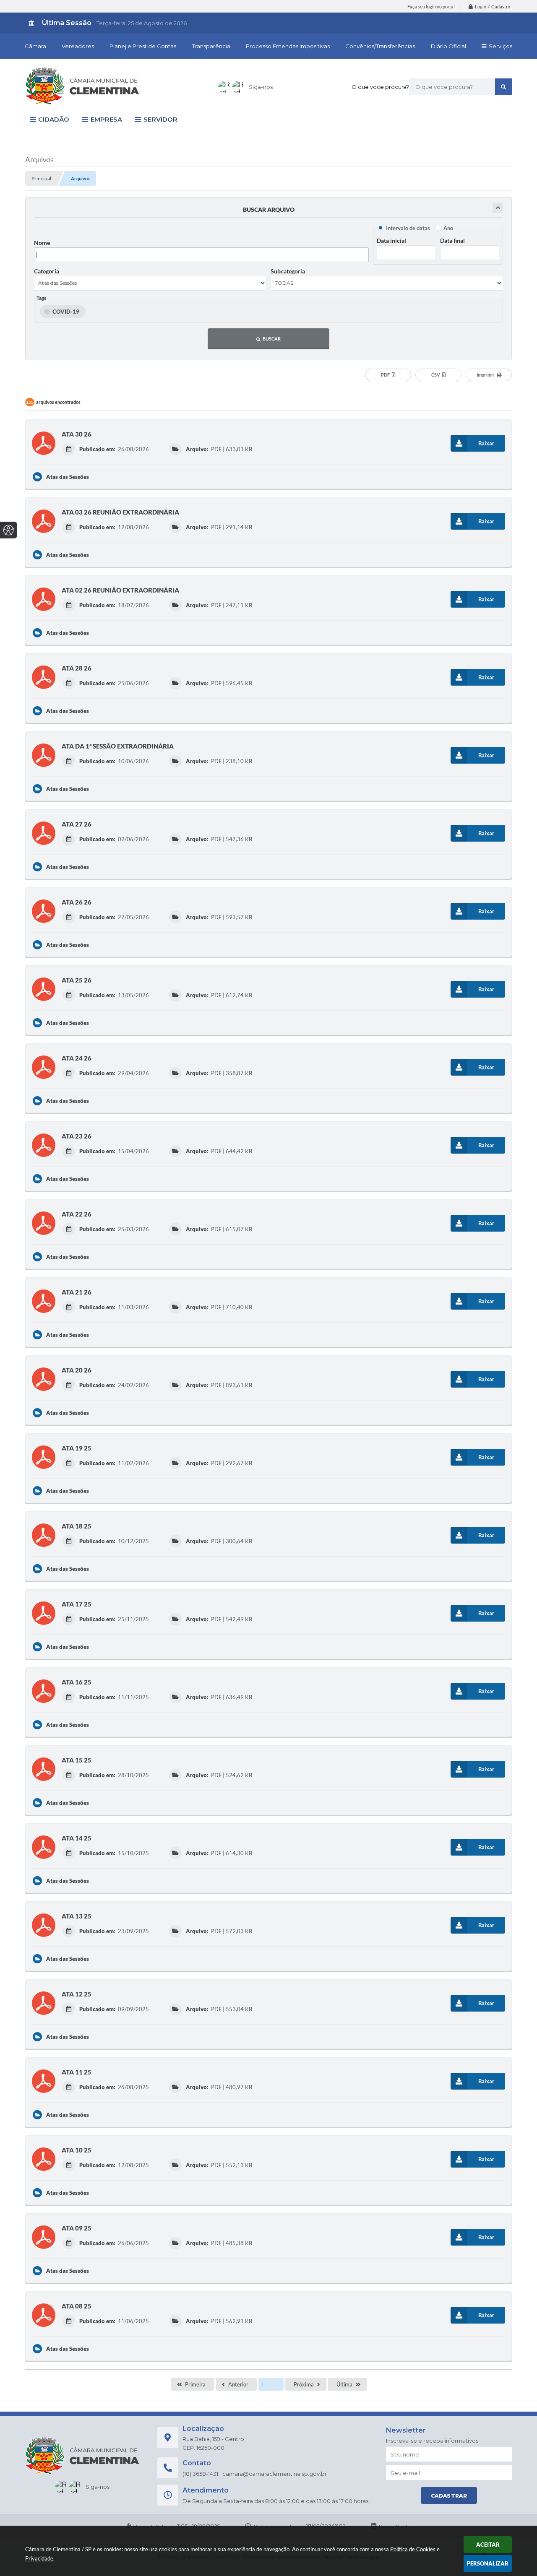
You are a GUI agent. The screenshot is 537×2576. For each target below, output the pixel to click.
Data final (452, 240)
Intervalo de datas (408, 228)
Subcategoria (288, 271)
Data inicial (391, 240)
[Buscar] (503, 87)
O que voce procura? (380, 87)
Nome (42, 243)
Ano (448, 228)
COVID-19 (66, 312)
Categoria (47, 271)
